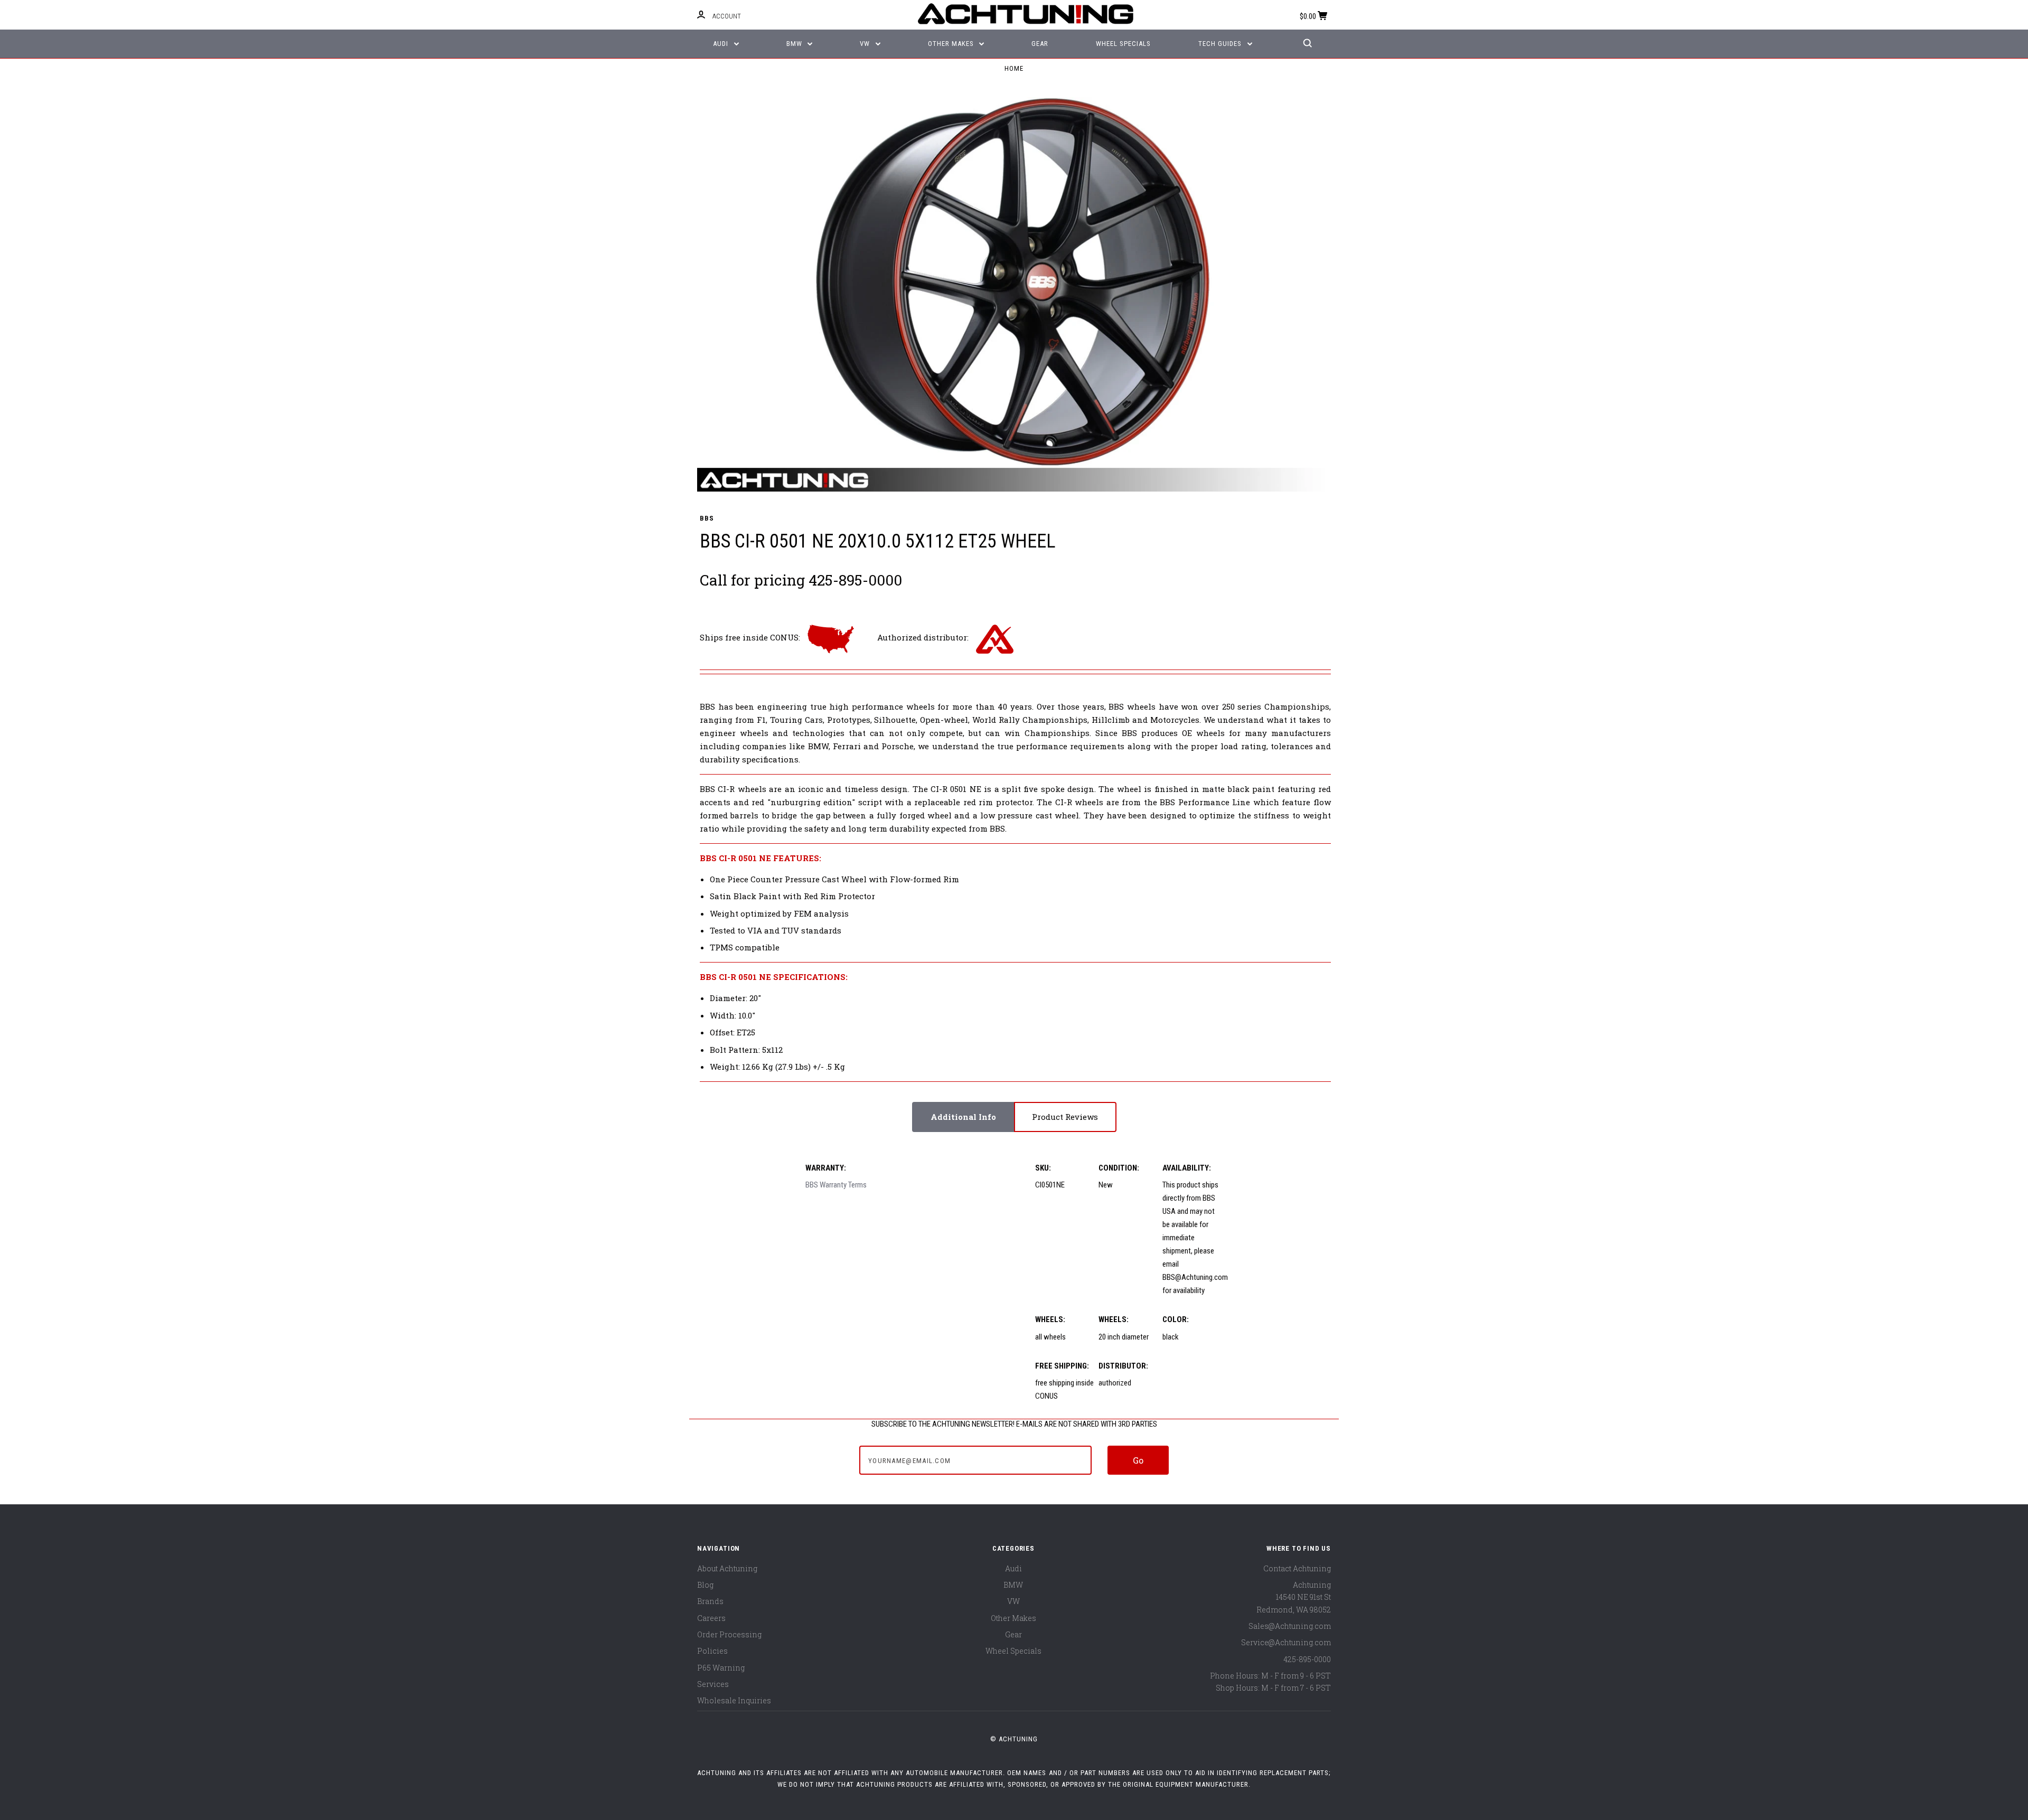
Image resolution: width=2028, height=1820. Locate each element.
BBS (707, 518)
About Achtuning (727, 1568)
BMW (795, 44)
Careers (711, 1618)
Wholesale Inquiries (734, 1700)
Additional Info (963, 1117)
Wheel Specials (1123, 44)
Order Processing (729, 1634)
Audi (722, 44)
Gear (1040, 44)
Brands (710, 1601)
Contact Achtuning (1297, 1568)
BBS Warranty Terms (836, 1185)
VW (866, 44)
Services (713, 1684)
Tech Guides (1221, 44)
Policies (712, 1651)
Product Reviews (1065, 1117)
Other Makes (952, 44)
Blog (705, 1585)
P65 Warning (721, 1668)
